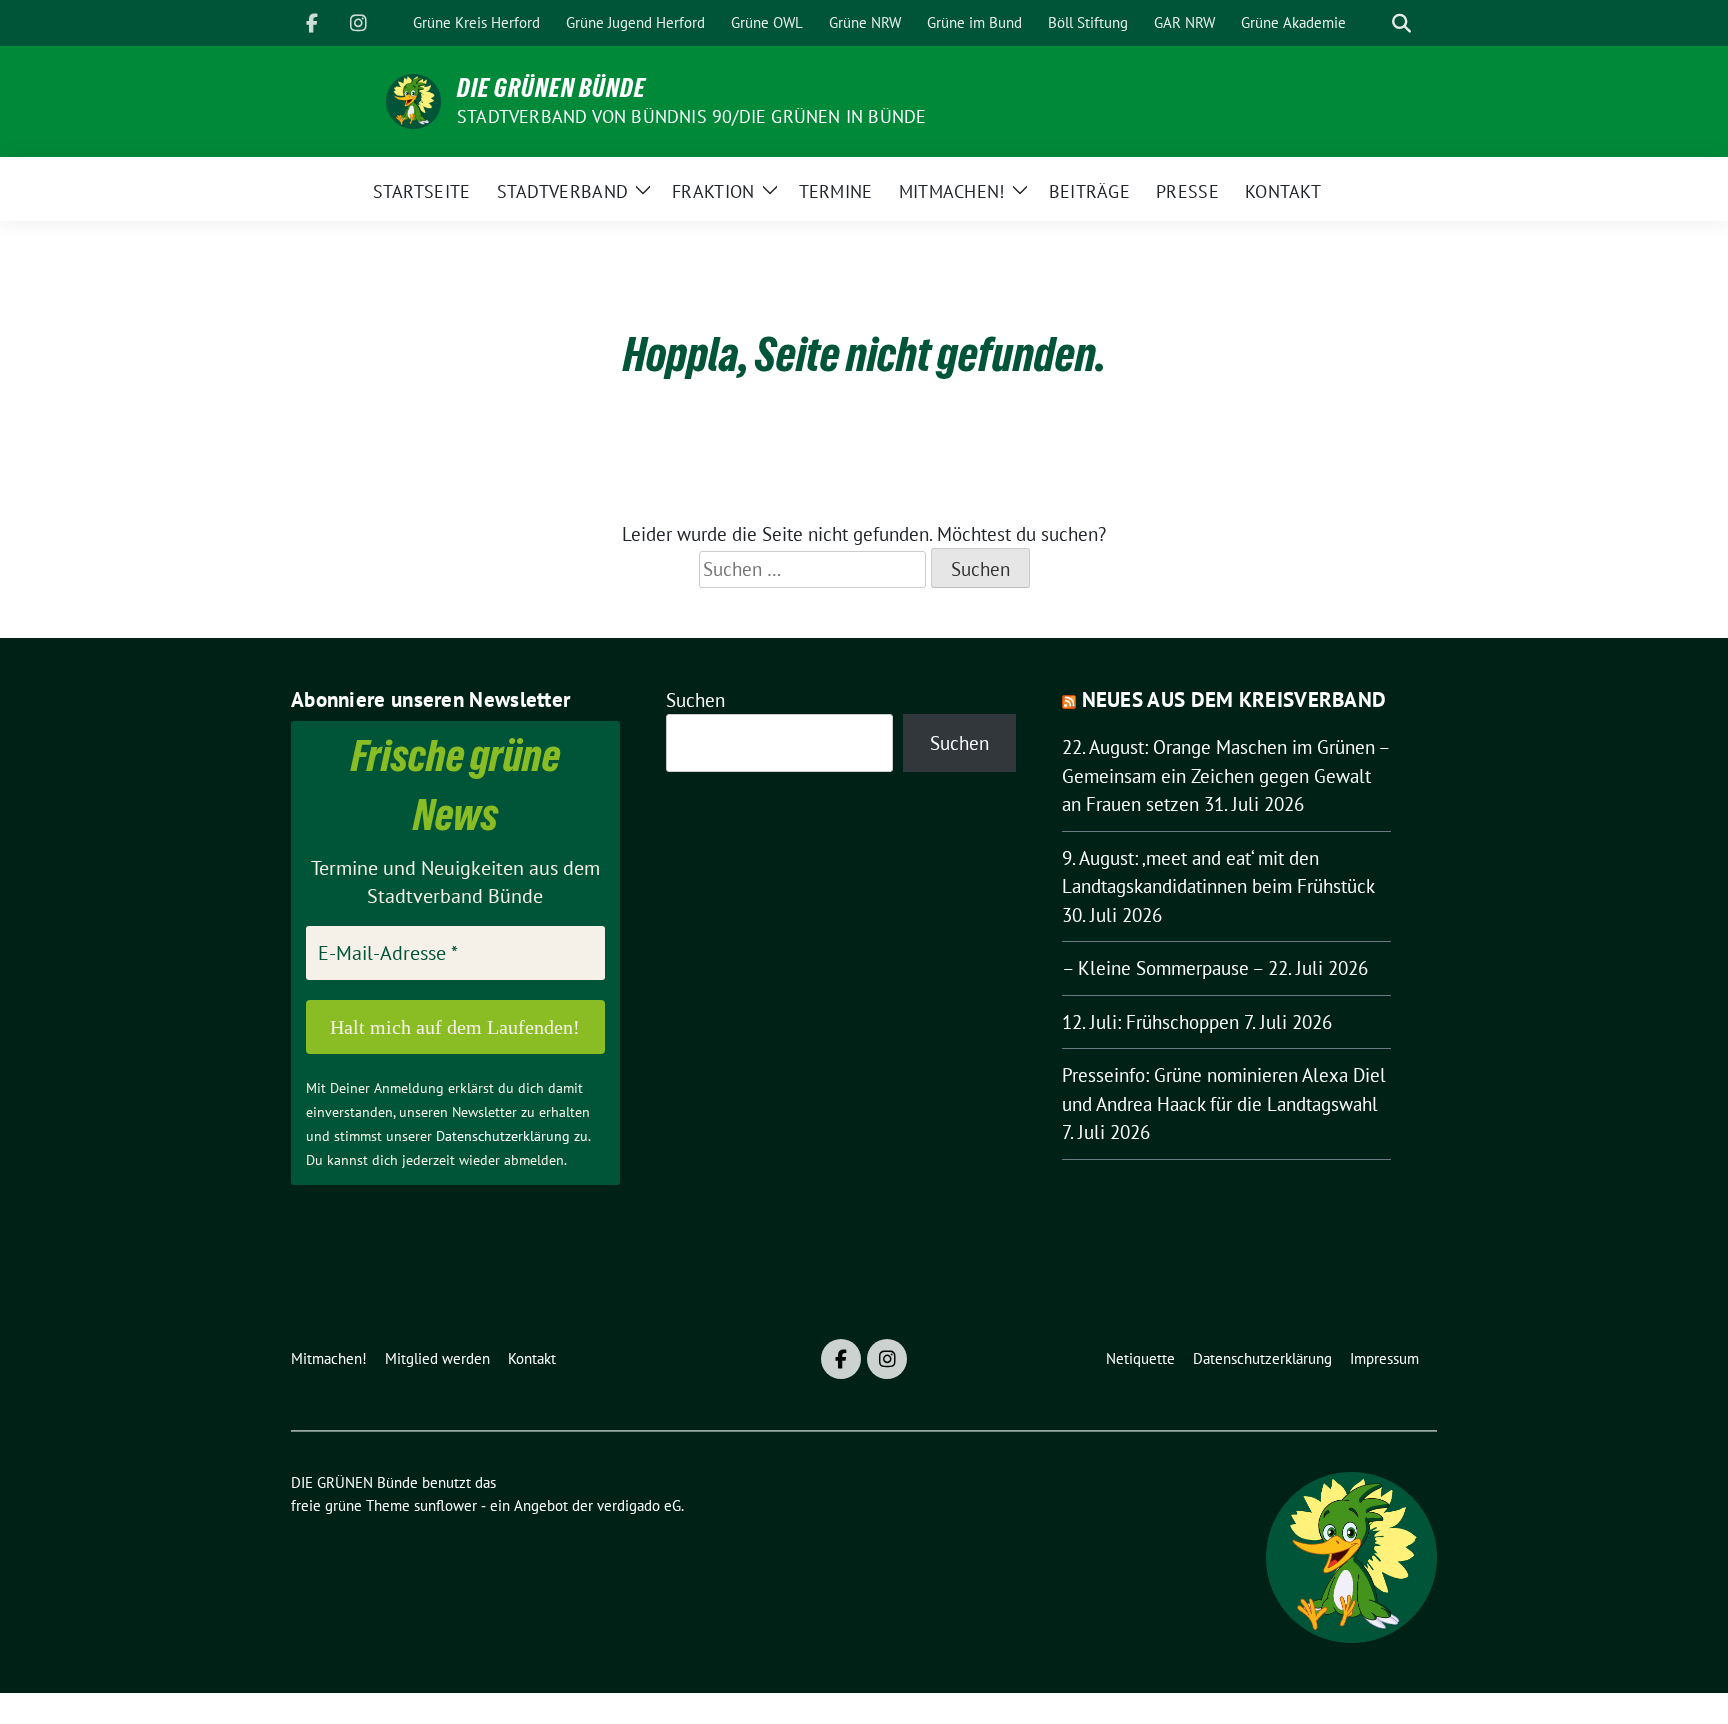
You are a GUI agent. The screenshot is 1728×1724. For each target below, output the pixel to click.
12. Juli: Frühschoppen (1150, 1022)
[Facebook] (312, 23)
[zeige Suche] (1401, 23)
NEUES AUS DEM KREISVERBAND (1234, 699)
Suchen (695, 700)
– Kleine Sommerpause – (1162, 968)
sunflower (445, 1505)
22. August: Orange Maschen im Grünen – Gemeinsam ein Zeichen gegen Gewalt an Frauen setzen (1225, 775)
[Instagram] (358, 23)
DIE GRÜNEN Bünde (551, 88)
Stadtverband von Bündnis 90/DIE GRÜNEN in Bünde (691, 116)
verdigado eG (639, 1505)
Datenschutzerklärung (503, 1136)
